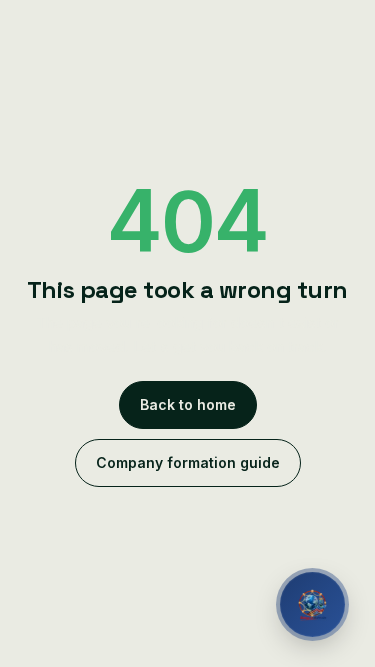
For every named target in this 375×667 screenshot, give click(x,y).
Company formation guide (188, 462)
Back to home (188, 404)
